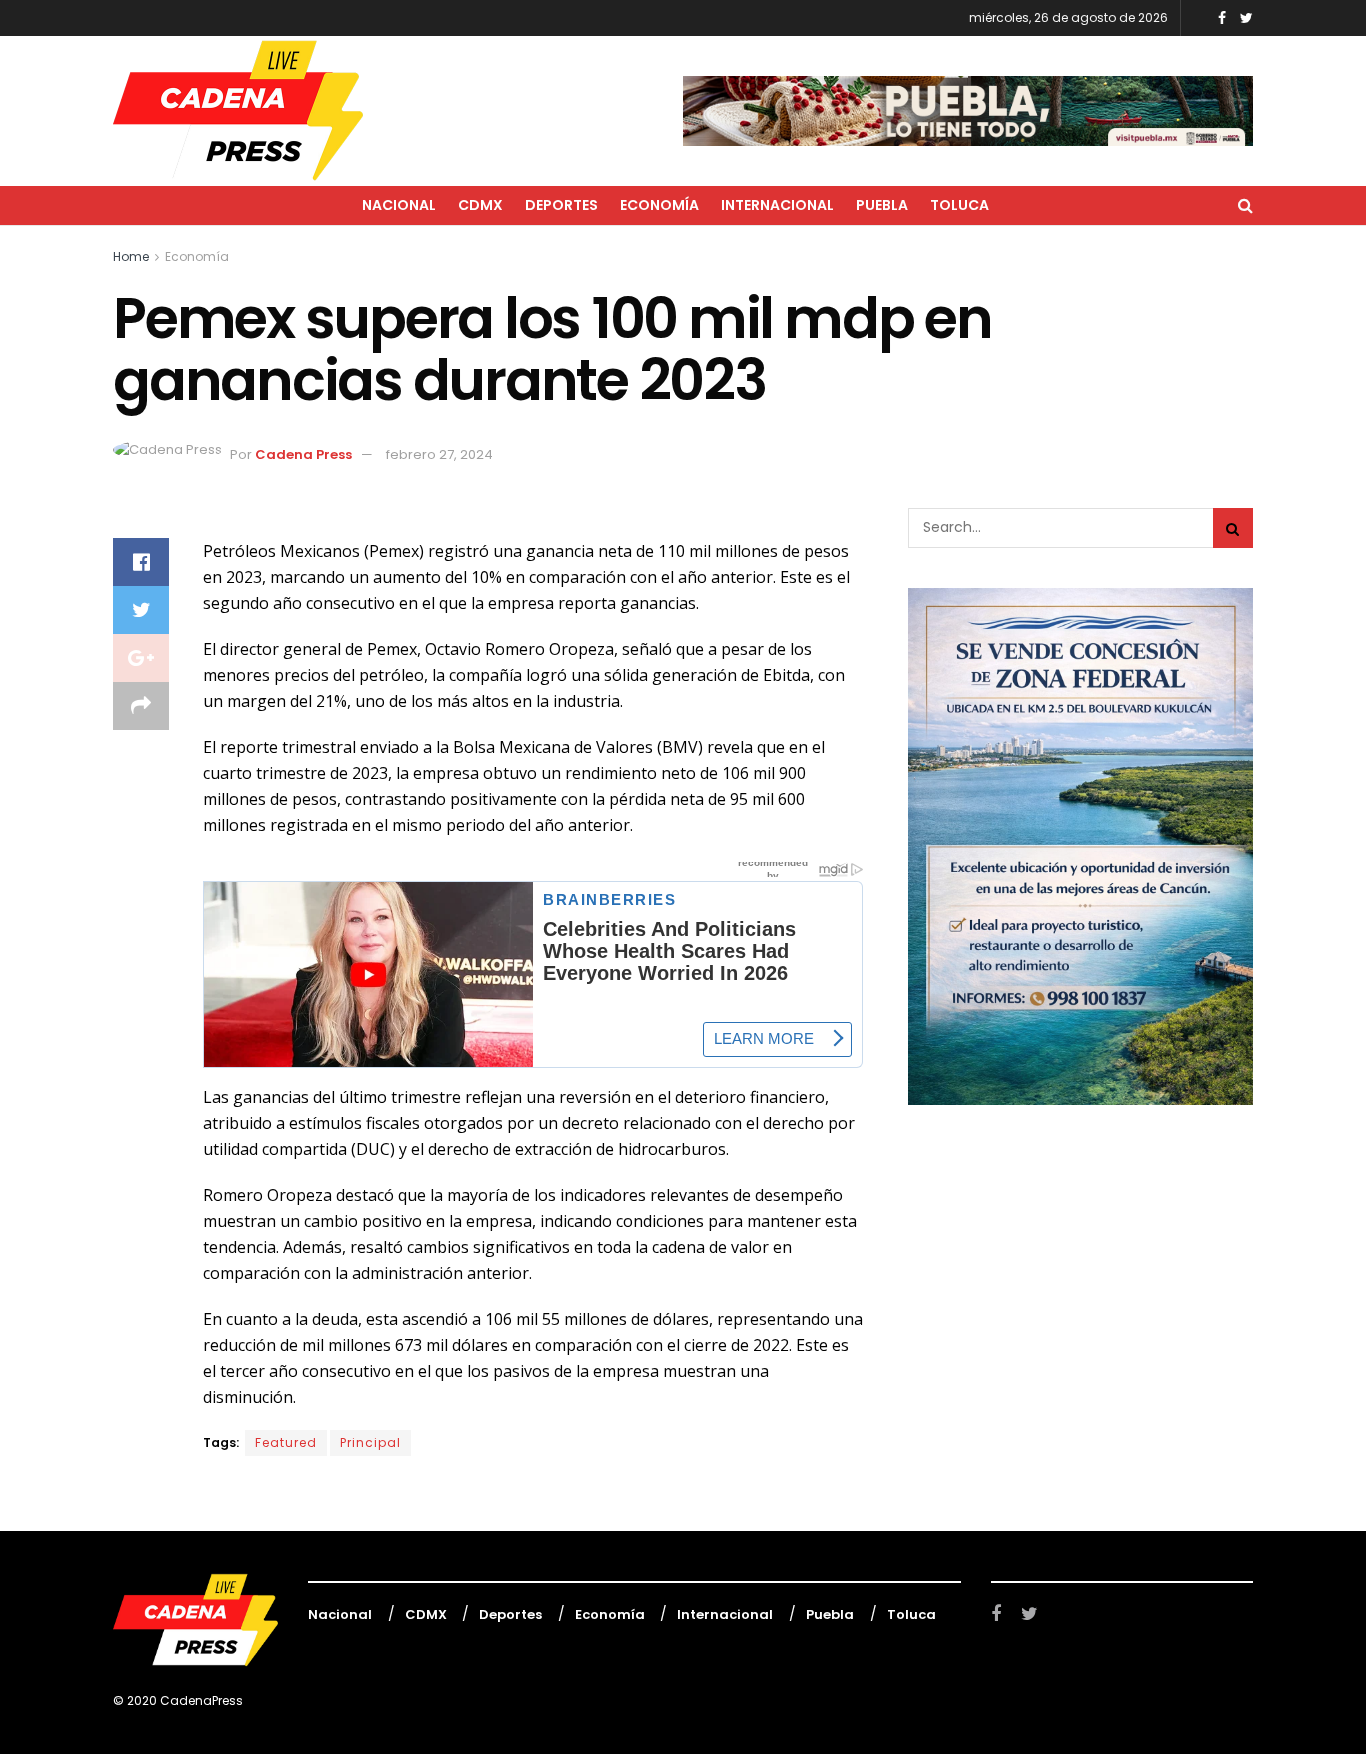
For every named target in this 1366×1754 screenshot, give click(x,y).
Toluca (959, 205)
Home (131, 256)
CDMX (480, 205)
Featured (286, 1442)
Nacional (399, 205)
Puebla (882, 205)
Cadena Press (303, 454)
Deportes (561, 205)
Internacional (777, 205)
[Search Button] (1233, 528)
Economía (659, 205)
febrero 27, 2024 (439, 454)
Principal (370, 1442)
